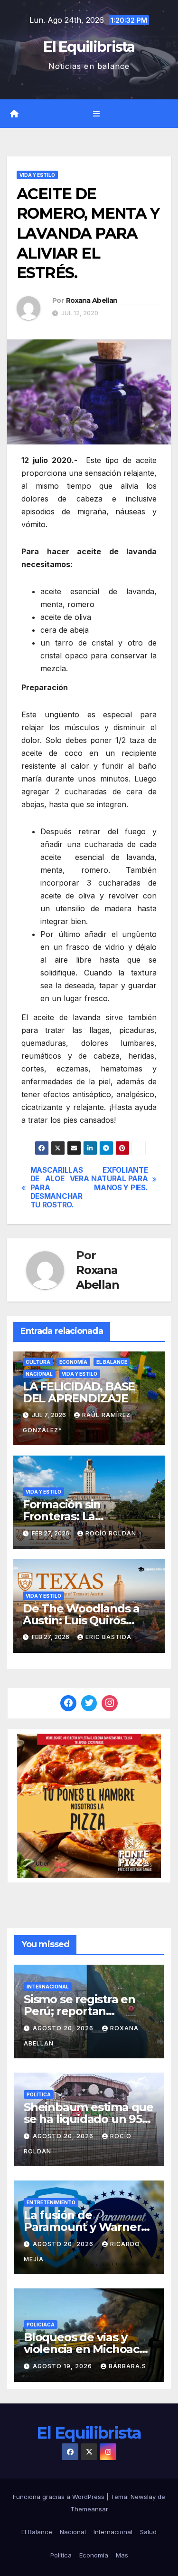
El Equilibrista (89, 47)
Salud (148, 2532)
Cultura (38, 1362)
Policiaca (41, 2325)
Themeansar (89, 2509)
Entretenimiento (51, 2202)
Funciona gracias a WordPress (60, 2497)
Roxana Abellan (92, 300)
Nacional (39, 1374)
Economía (73, 1362)
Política (39, 2094)
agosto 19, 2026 (63, 2366)
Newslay (143, 2497)
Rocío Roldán (111, 1533)
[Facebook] (68, 1703)
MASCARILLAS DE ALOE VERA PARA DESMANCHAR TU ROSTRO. (60, 1188)
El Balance (112, 1362)
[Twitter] (89, 1703)
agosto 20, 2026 (64, 2028)
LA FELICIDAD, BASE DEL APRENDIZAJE (79, 1392)
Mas (122, 2555)
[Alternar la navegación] (96, 114)
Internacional (48, 1987)
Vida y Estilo (37, 175)
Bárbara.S (127, 2366)
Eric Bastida (108, 1637)
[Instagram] (110, 1703)
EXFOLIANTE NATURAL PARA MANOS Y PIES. (119, 1179)
